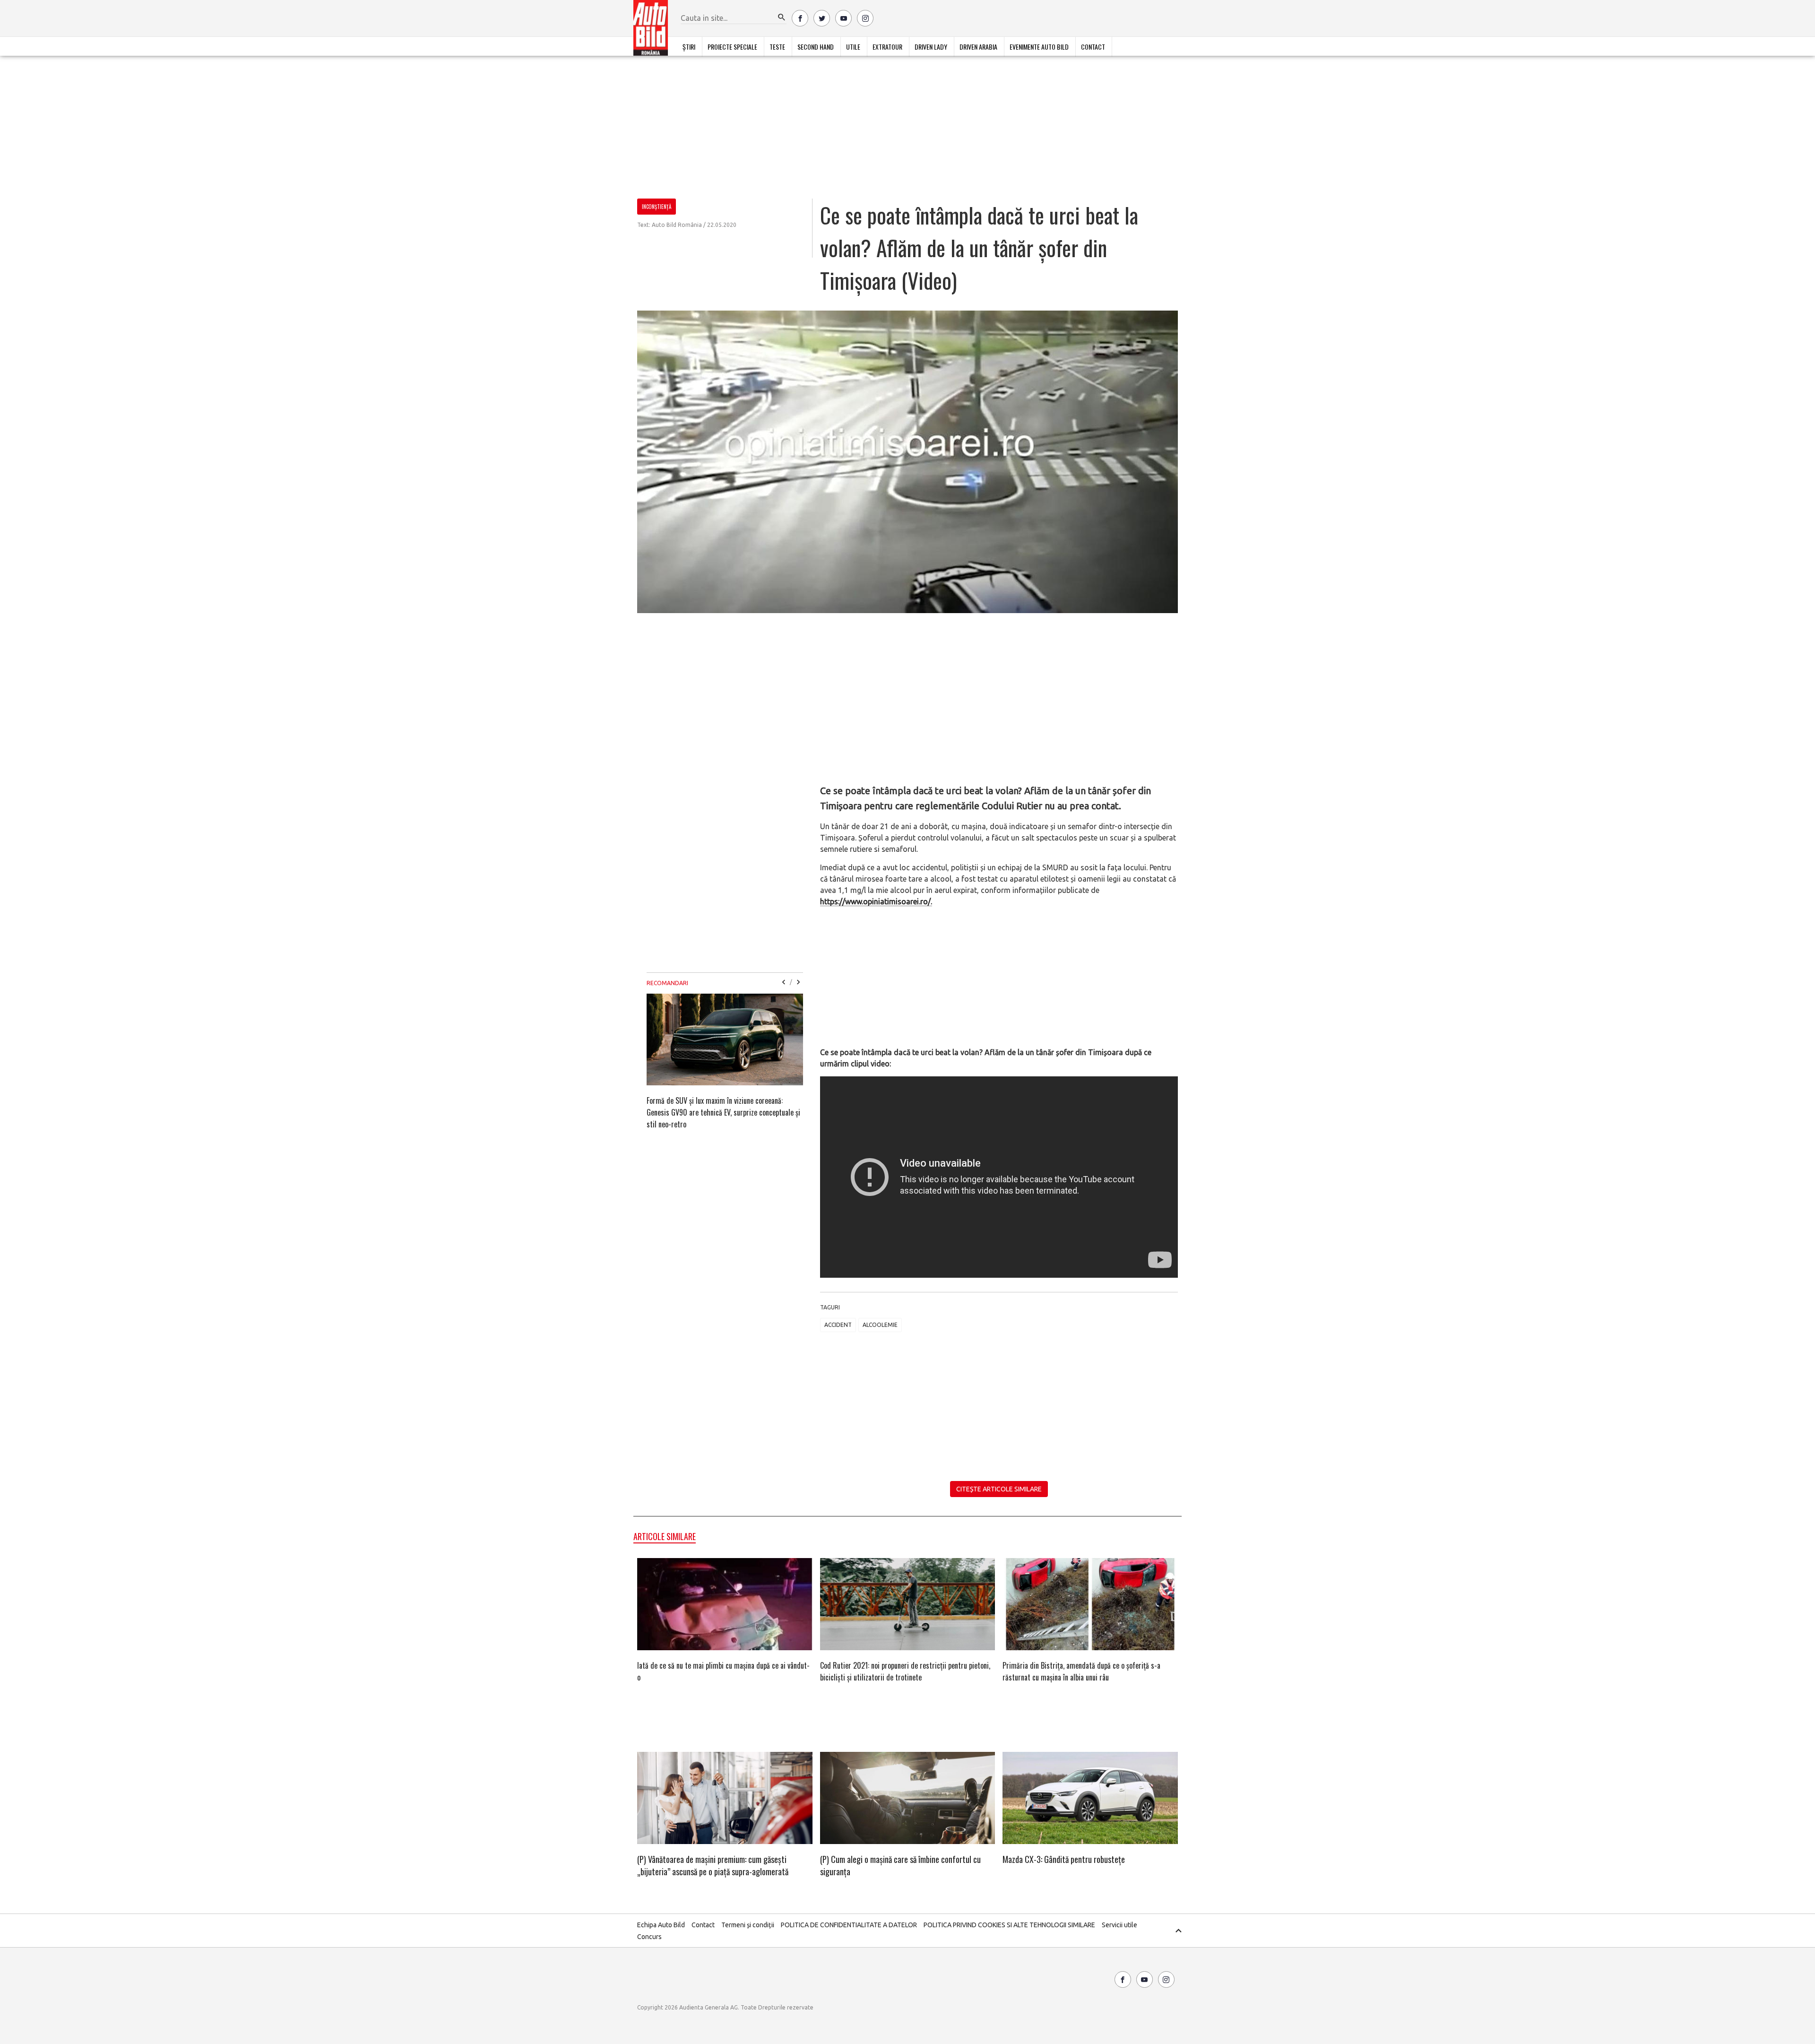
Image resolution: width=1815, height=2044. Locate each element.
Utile (853, 47)
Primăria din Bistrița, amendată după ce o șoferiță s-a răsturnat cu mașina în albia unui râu (1081, 1671)
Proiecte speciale (732, 47)
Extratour (887, 47)
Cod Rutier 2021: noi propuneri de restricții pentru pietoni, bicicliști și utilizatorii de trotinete (905, 1671)
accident (838, 1325)
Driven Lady (931, 47)
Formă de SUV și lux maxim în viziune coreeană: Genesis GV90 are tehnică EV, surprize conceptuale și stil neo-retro (723, 1112)
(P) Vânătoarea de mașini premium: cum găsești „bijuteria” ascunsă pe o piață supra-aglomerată (713, 1865)
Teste (777, 47)
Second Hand (816, 47)
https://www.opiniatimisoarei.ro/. (876, 901)
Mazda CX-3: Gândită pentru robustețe (1064, 1859)
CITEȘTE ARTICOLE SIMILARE (999, 1489)
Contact (1093, 47)
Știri (689, 47)
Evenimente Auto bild (1039, 47)
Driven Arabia (978, 47)
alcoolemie (880, 1325)
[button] (782, 17)
